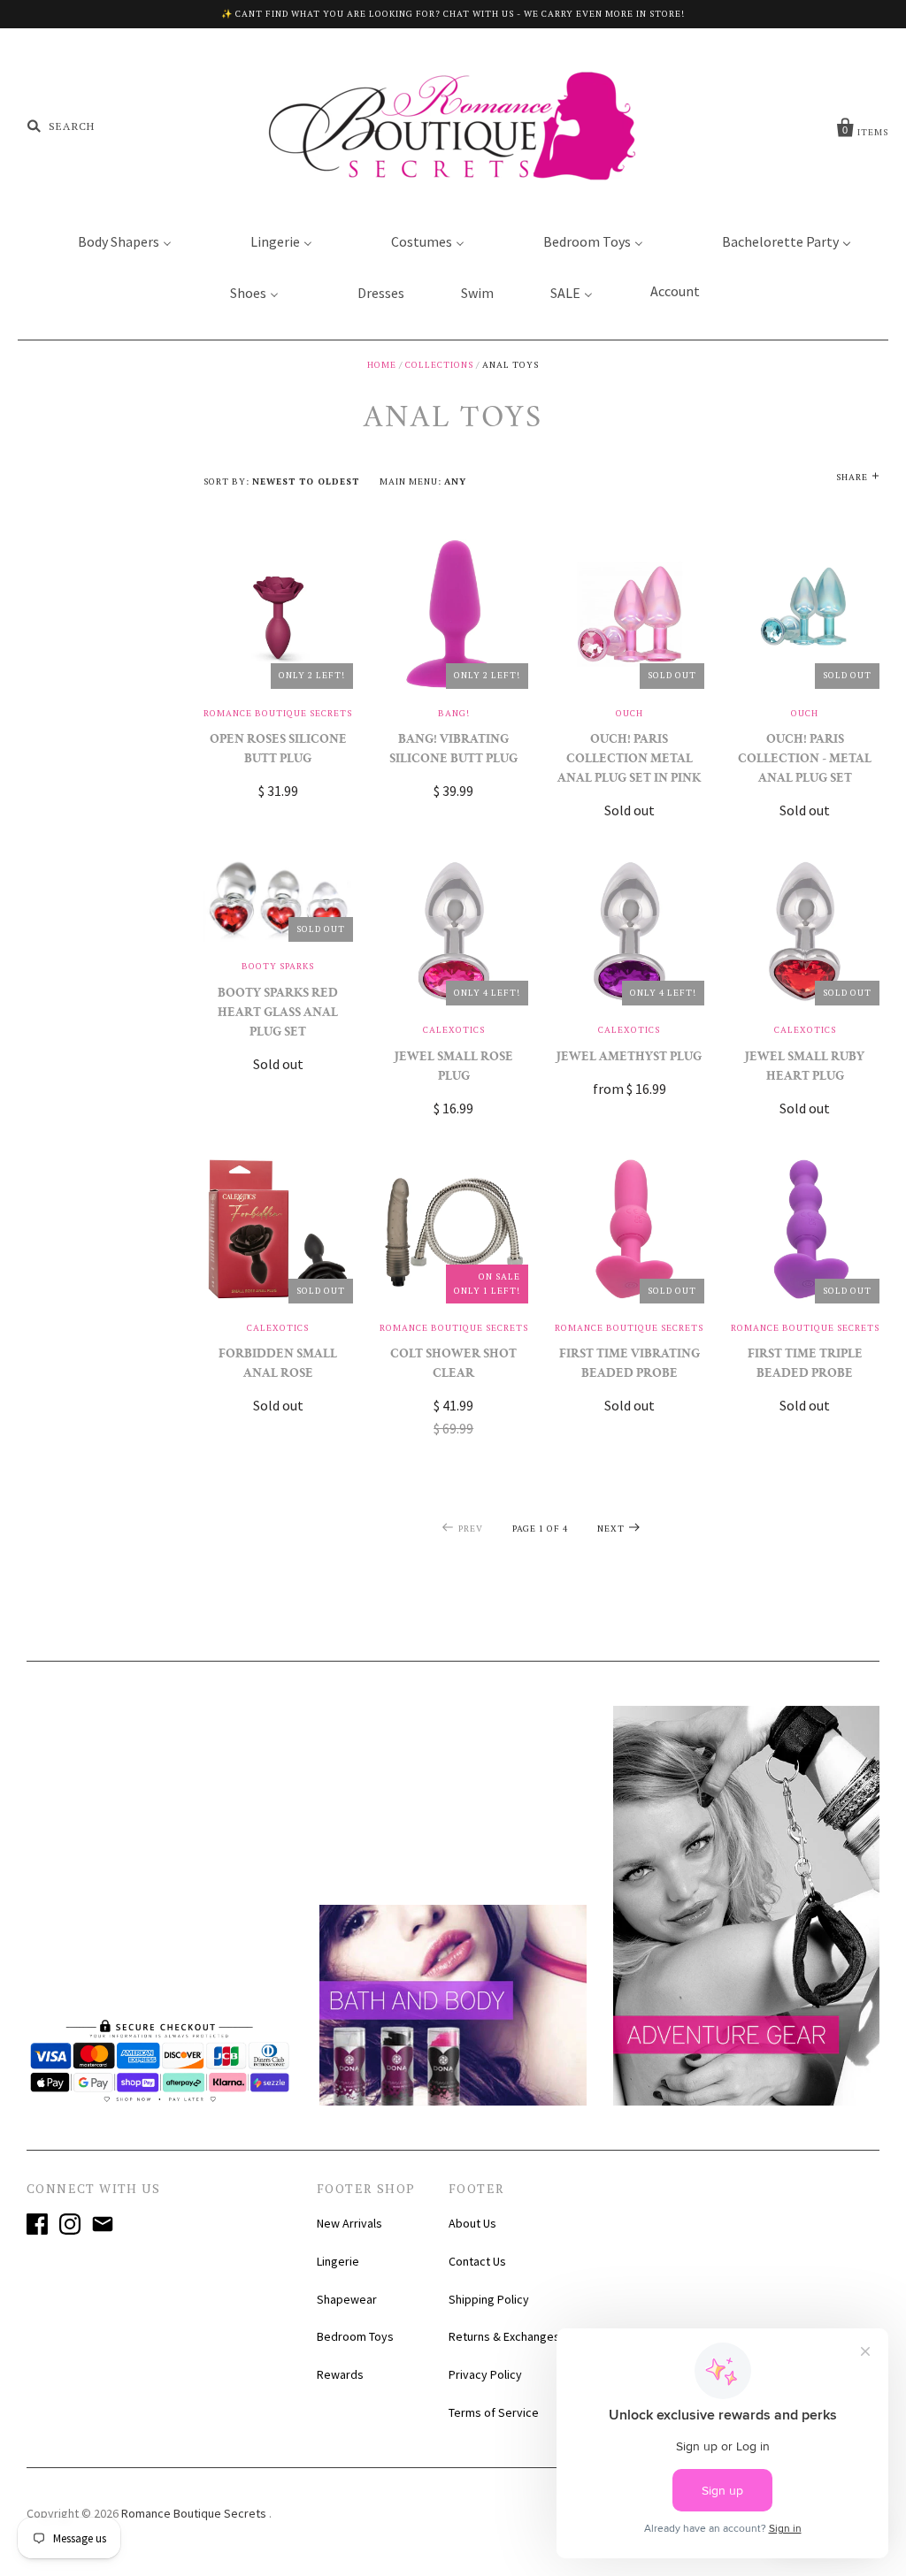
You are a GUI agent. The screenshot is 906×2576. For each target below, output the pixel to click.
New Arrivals (349, 2223)
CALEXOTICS (454, 1030)
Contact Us (477, 2261)
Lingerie (338, 2261)
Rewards (340, 2374)
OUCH (630, 713)
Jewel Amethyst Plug (629, 1058)
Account (675, 291)
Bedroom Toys (355, 2336)
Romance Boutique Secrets (278, 713)
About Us (472, 2223)
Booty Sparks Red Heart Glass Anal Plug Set (278, 1014)
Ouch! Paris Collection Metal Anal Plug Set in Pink (629, 760)
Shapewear (347, 2299)
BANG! (454, 713)
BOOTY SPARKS (278, 966)
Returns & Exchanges (504, 2336)
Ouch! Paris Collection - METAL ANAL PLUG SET (805, 760)
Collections (439, 365)
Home (382, 365)
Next (611, 1529)
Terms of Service (494, 2412)
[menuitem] (114, 241)
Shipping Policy (489, 2299)
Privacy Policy (485, 2374)
